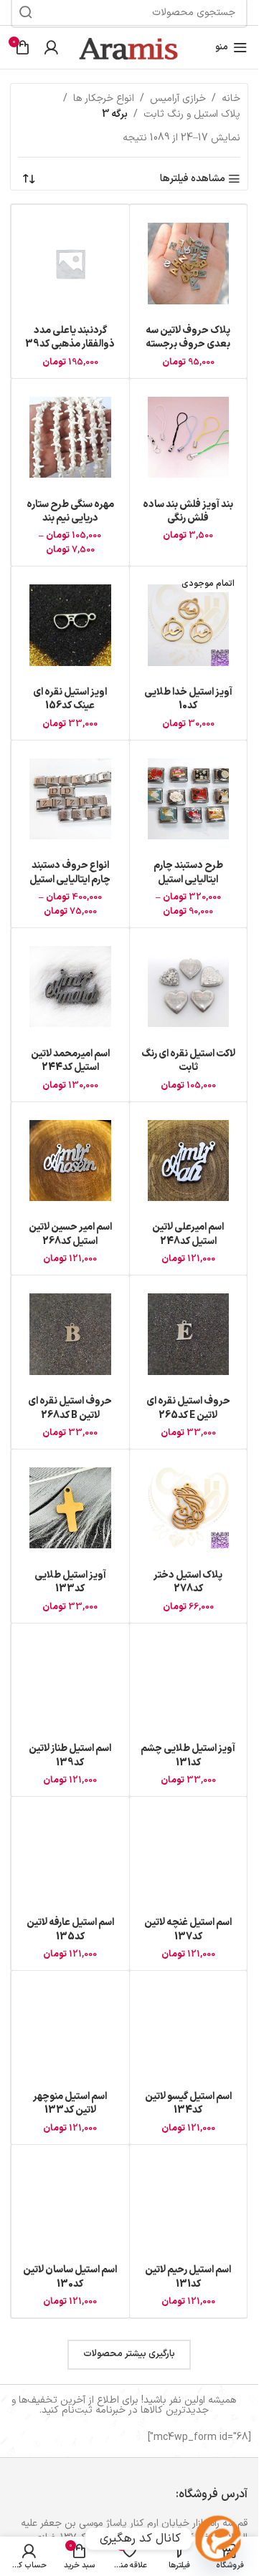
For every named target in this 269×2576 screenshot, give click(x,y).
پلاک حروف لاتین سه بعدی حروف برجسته (188, 338)
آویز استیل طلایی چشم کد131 (188, 1756)
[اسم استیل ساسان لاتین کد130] (70, 2204)
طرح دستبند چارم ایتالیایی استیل (188, 873)
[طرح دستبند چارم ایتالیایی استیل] (189, 799)
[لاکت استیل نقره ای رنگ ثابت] (189, 987)
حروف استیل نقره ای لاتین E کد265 (188, 1408)
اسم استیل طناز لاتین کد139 (70, 1756)
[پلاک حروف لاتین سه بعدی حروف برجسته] (189, 264)
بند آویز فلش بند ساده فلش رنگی (188, 512)
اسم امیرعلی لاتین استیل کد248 (188, 1234)
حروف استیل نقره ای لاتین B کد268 (70, 1408)
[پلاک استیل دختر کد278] (189, 1508)
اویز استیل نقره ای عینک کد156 (70, 699)
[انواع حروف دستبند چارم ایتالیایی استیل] (70, 799)
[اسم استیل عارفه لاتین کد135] (70, 1856)
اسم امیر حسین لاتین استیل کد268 (70, 1234)
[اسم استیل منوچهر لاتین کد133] (70, 2030)
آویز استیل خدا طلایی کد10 (188, 699)
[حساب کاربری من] (51, 47)
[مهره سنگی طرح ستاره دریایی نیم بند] (70, 438)
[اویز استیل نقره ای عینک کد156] (70, 625)
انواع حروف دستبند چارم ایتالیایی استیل (70, 873)
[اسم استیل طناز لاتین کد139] (70, 1682)
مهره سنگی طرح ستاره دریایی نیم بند (70, 512)
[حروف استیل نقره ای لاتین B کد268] (70, 1334)
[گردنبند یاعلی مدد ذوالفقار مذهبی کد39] (70, 264)
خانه (231, 98)
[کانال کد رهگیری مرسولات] (218, 2539)
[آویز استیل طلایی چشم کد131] (189, 1682)
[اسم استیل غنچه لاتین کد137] (189, 1856)
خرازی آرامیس (178, 98)
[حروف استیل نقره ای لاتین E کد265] (189, 1334)
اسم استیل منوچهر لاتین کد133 (70, 2104)
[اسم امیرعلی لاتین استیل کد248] (189, 1161)
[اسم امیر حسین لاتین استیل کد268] (70, 1161)
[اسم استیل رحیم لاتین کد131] (189, 2204)
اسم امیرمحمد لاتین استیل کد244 (70, 1061)
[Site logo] (129, 47)
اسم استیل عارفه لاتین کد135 (70, 1930)
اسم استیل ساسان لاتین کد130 (70, 2277)
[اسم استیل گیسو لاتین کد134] (189, 2030)
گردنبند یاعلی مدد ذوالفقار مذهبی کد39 (70, 338)
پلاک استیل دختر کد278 (188, 1582)
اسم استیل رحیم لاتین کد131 (188, 2277)
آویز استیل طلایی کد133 (70, 1582)
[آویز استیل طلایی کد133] (70, 1508)
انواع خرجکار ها (104, 98)
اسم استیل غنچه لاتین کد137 (188, 1930)
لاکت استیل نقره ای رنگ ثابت (188, 1061)
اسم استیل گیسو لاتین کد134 (188, 2104)
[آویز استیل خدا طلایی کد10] (189, 625)
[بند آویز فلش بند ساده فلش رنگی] (189, 438)
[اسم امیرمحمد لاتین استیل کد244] (70, 987)
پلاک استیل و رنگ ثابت (192, 114)
